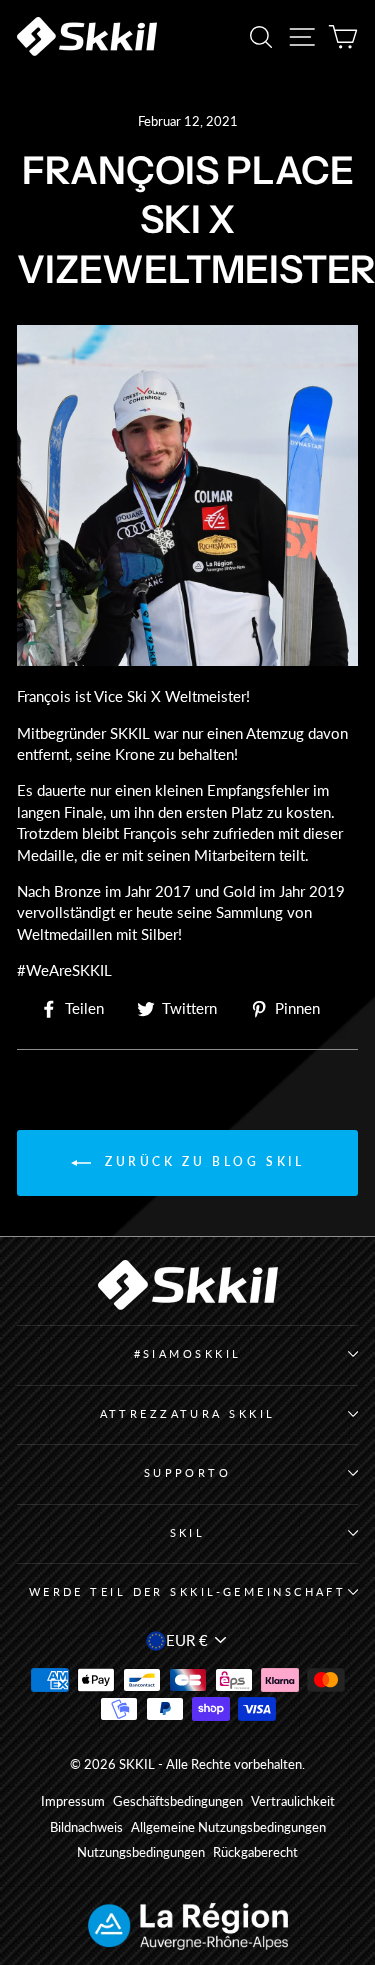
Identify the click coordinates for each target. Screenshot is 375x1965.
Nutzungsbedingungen (141, 1852)
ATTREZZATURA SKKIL (188, 1413)
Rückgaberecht (255, 1852)
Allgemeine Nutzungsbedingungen (228, 1827)
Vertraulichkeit (293, 1801)
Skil (188, 1532)
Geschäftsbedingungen (178, 1801)
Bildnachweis (86, 1827)
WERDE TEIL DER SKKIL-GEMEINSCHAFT (188, 1591)
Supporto (188, 1472)
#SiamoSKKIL (188, 1353)
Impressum (73, 1801)
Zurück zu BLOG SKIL (202, 1162)
